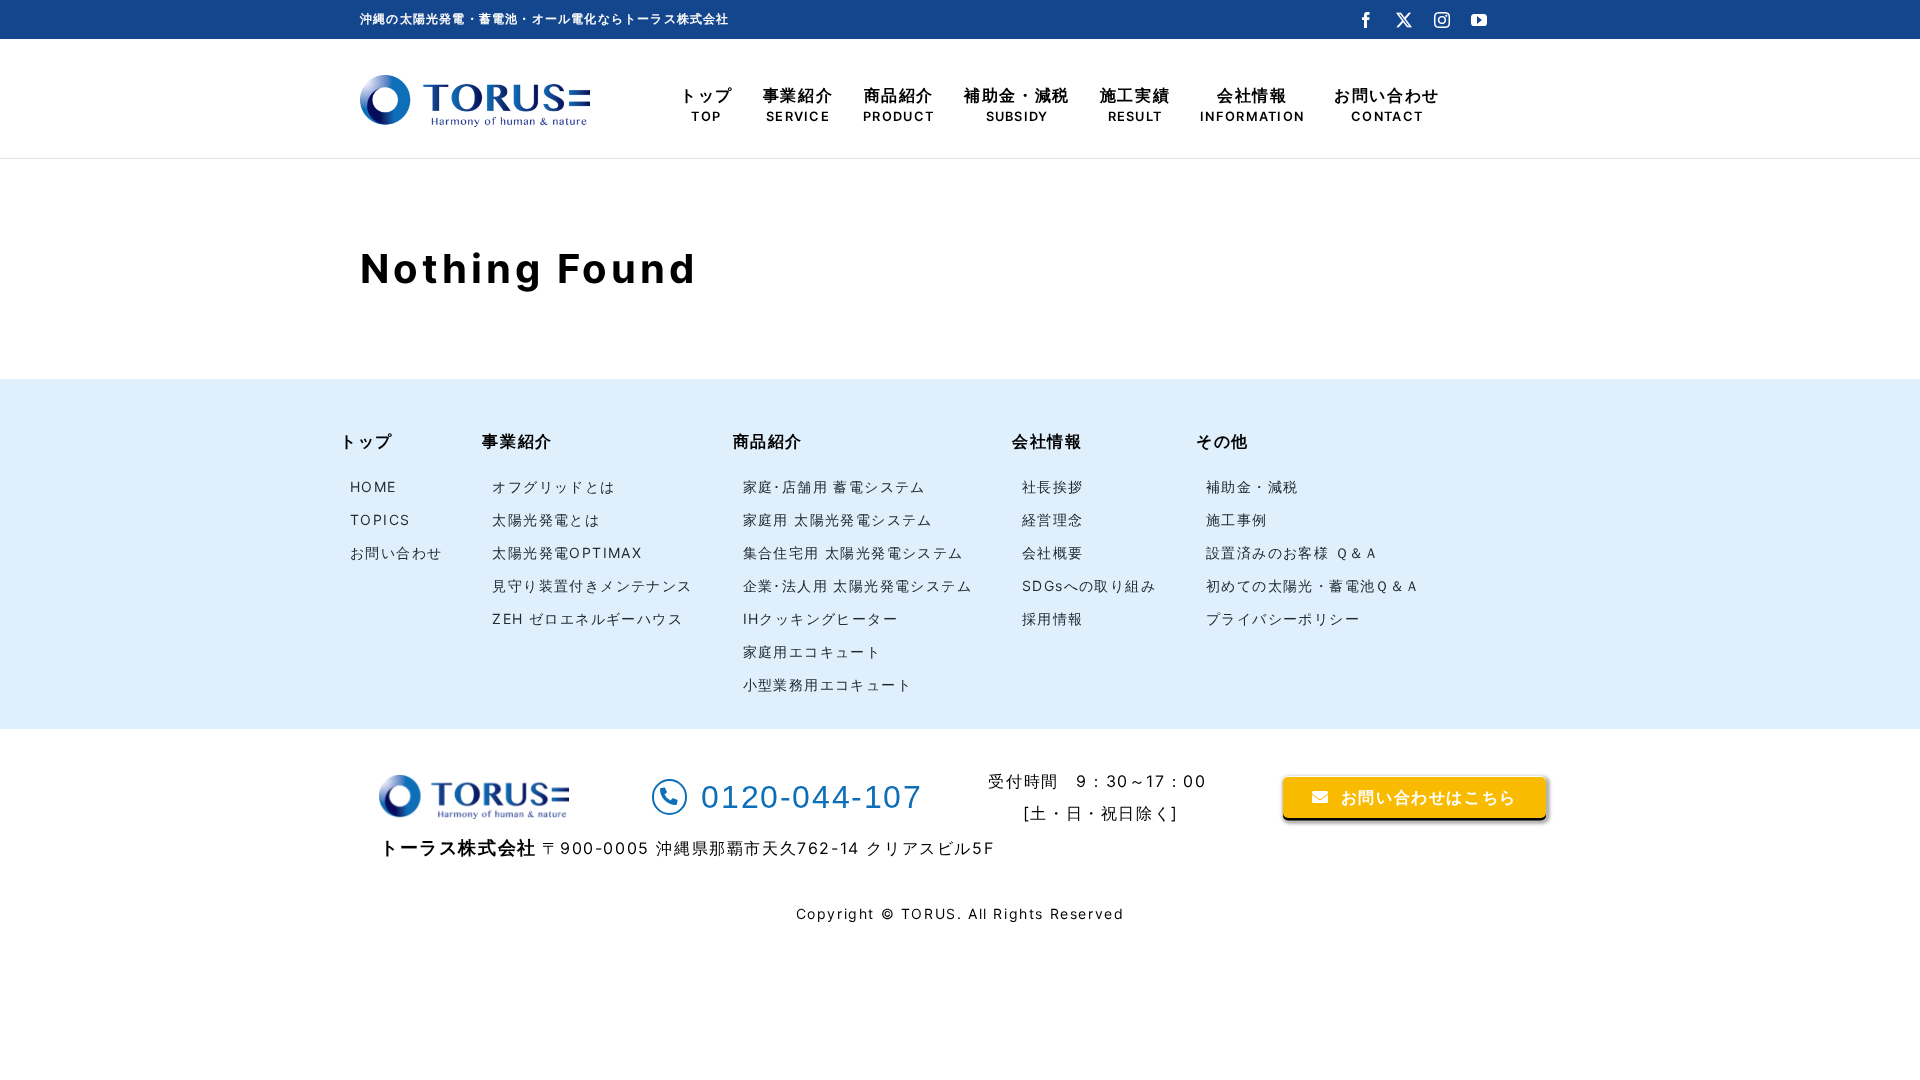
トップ (366, 441)
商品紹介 (768, 441)
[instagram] (1443, 20)
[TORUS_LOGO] (475, 83)
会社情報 (1047, 441)
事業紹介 (517, 441)
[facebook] (1367, 20)
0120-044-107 (811, 797)
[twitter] (1405, 20)
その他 (1222, 441)
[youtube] (1480, 20)
